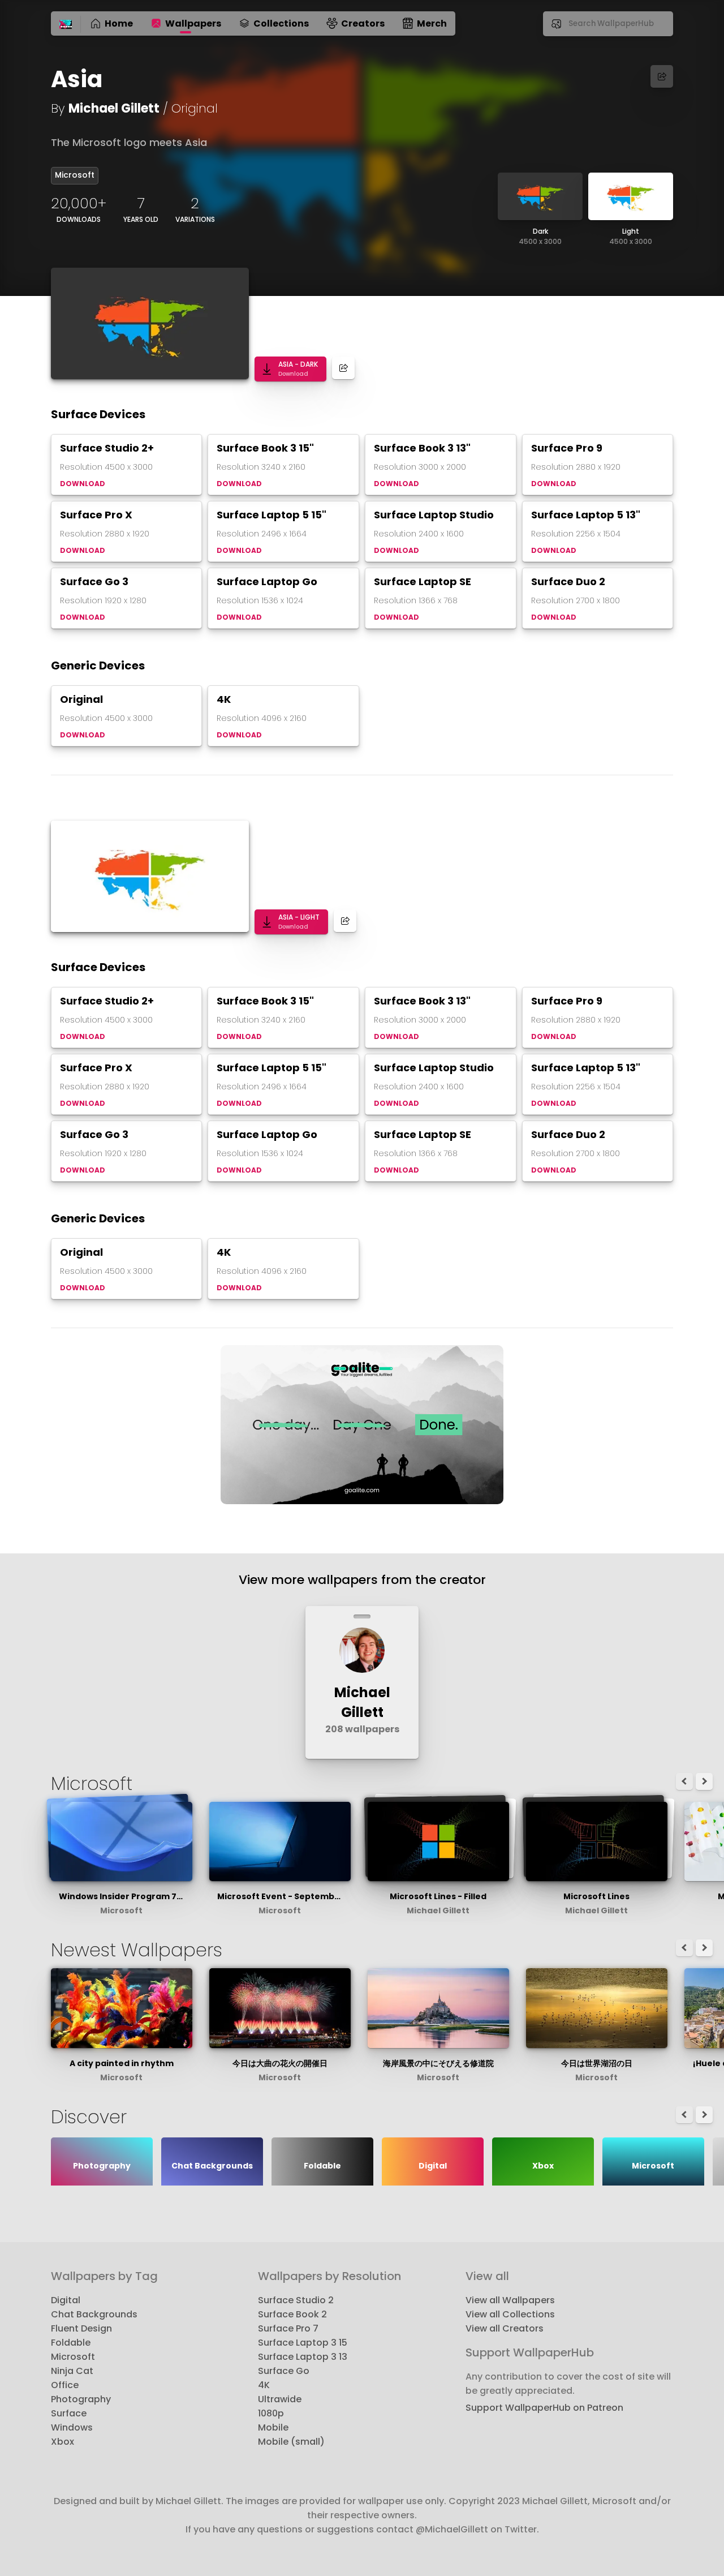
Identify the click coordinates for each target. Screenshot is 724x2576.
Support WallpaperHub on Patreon (544, 2408)
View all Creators (505, 2328)
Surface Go (284, 2371)
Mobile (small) (291, 2442)
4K (264, 2385)
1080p (271, 2413)
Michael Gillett (114, 108)
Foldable (71, 2343)
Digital (66, 2300)
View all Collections (510, 2314)
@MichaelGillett (452, 2529)
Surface (69, 2413)
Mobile (273, 2427)
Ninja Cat (72, 2371)
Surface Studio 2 (296, 2300)
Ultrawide (280, 2399)
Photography (81, 2399)
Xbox (63, 2442)
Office (65, 2385)
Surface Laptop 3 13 (303, 2357)
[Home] (66, 25)
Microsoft (75, 175)
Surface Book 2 (292, 2314)
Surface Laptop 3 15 (303, 2343)
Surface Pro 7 (288, 2328)
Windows (72, 2427)
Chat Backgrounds (94, 2314)
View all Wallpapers (510, 2300)
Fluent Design (81, 2328)
